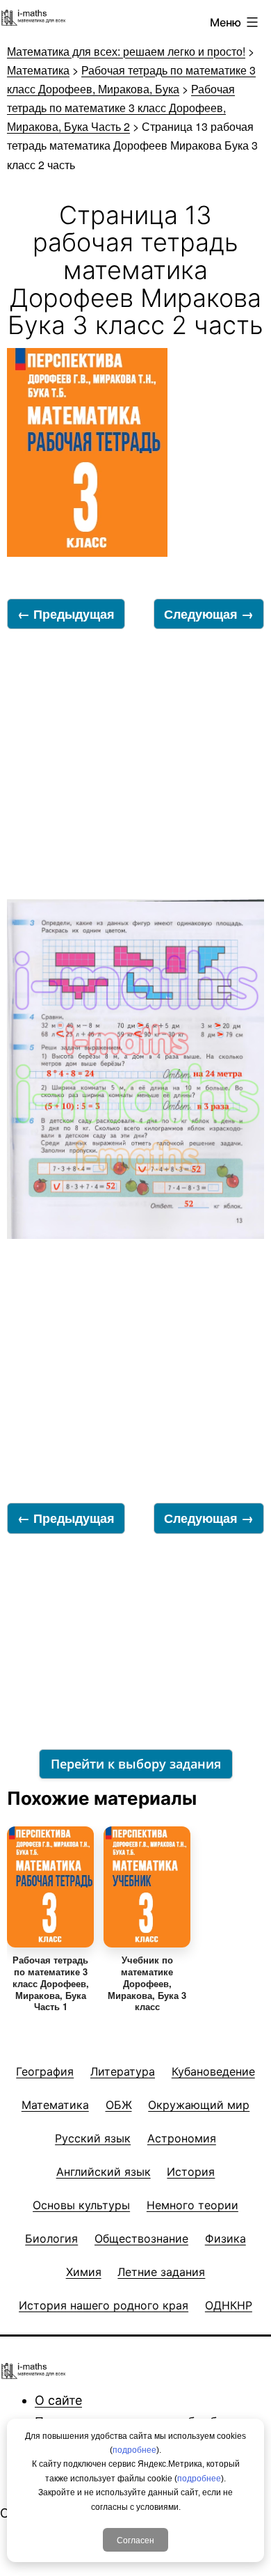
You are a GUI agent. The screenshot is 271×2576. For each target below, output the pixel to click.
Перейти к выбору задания (136, 1764)
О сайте (58, 2400)
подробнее (134, 2450)
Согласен (135, 2539)
